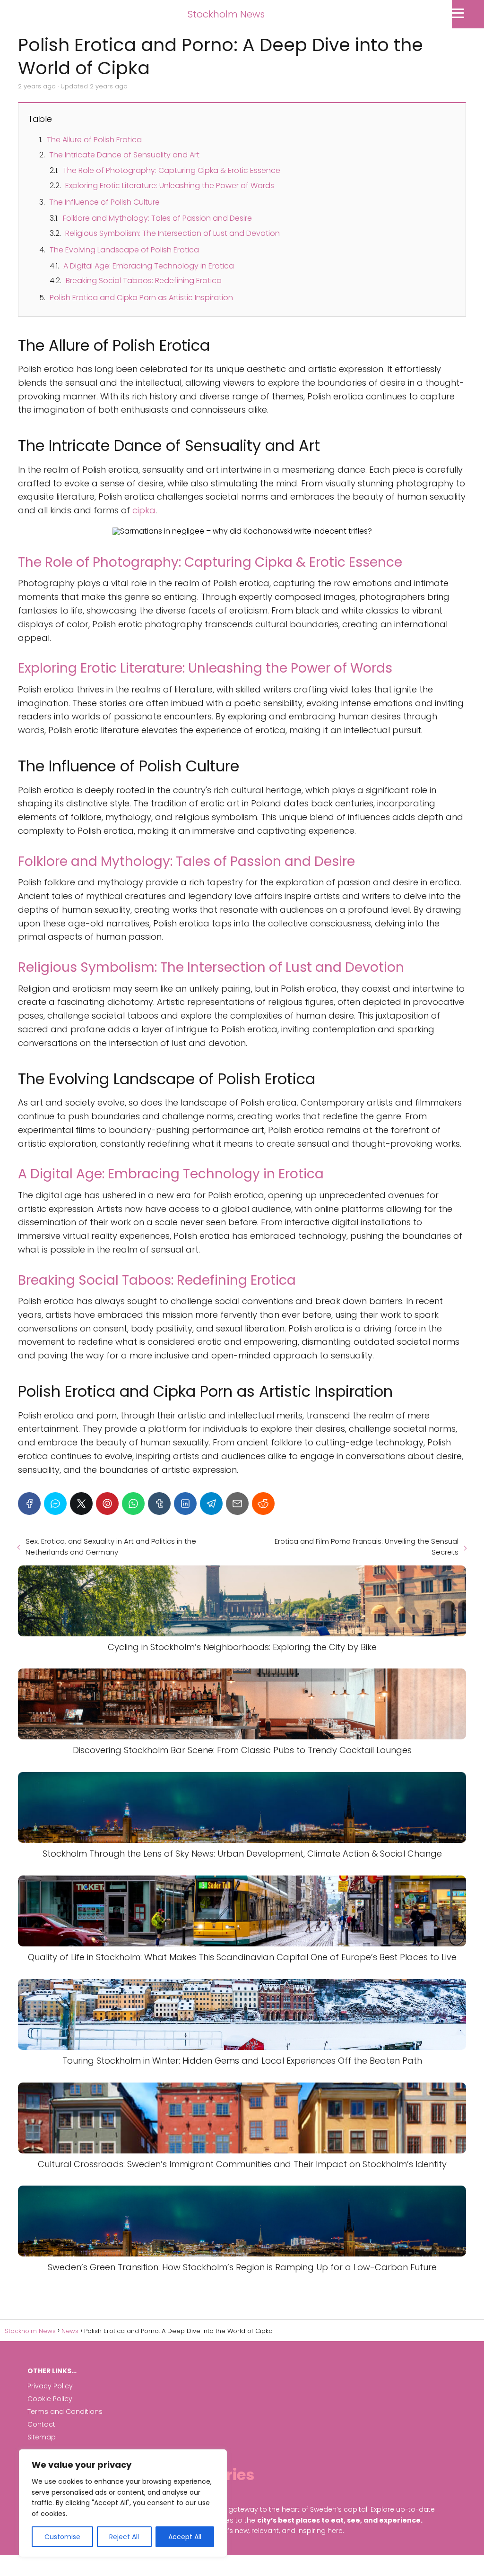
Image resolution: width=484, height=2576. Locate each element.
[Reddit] (263, 1504)
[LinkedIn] (185, 1504)
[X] (81, 1504)
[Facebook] (29, 1504)
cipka (144, 510)
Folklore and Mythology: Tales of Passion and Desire (157, 218)
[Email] (237, 1504)
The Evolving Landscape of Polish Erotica (124, 250)
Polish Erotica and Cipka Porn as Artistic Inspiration (141, 298)
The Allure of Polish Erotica (94, 140)
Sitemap (42, 2437)
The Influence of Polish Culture (104, 202)
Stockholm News (226, 14)
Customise (62, 2537)
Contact (41, 2424)
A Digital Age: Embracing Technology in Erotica (149, 266)
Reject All (124, 2537)
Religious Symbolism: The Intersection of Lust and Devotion (173, 233)
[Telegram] (211, 1504)
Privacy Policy (50, 2386)
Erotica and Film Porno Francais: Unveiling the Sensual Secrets (367, 1547)
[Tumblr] (159, 1504)
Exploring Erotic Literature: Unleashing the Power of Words (170, 186)
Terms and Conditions (65, 2412)
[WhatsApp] (133, 1504)
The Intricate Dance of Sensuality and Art (124, 155)
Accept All (185, 2537)
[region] (123, 2503)
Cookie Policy (50, 2399)
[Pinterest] (107, 1504)
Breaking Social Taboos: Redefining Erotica (144, 281)
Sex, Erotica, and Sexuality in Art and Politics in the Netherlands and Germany (111, 1547)
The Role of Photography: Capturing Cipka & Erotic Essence (172, 170)
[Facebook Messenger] (55, 1504)
